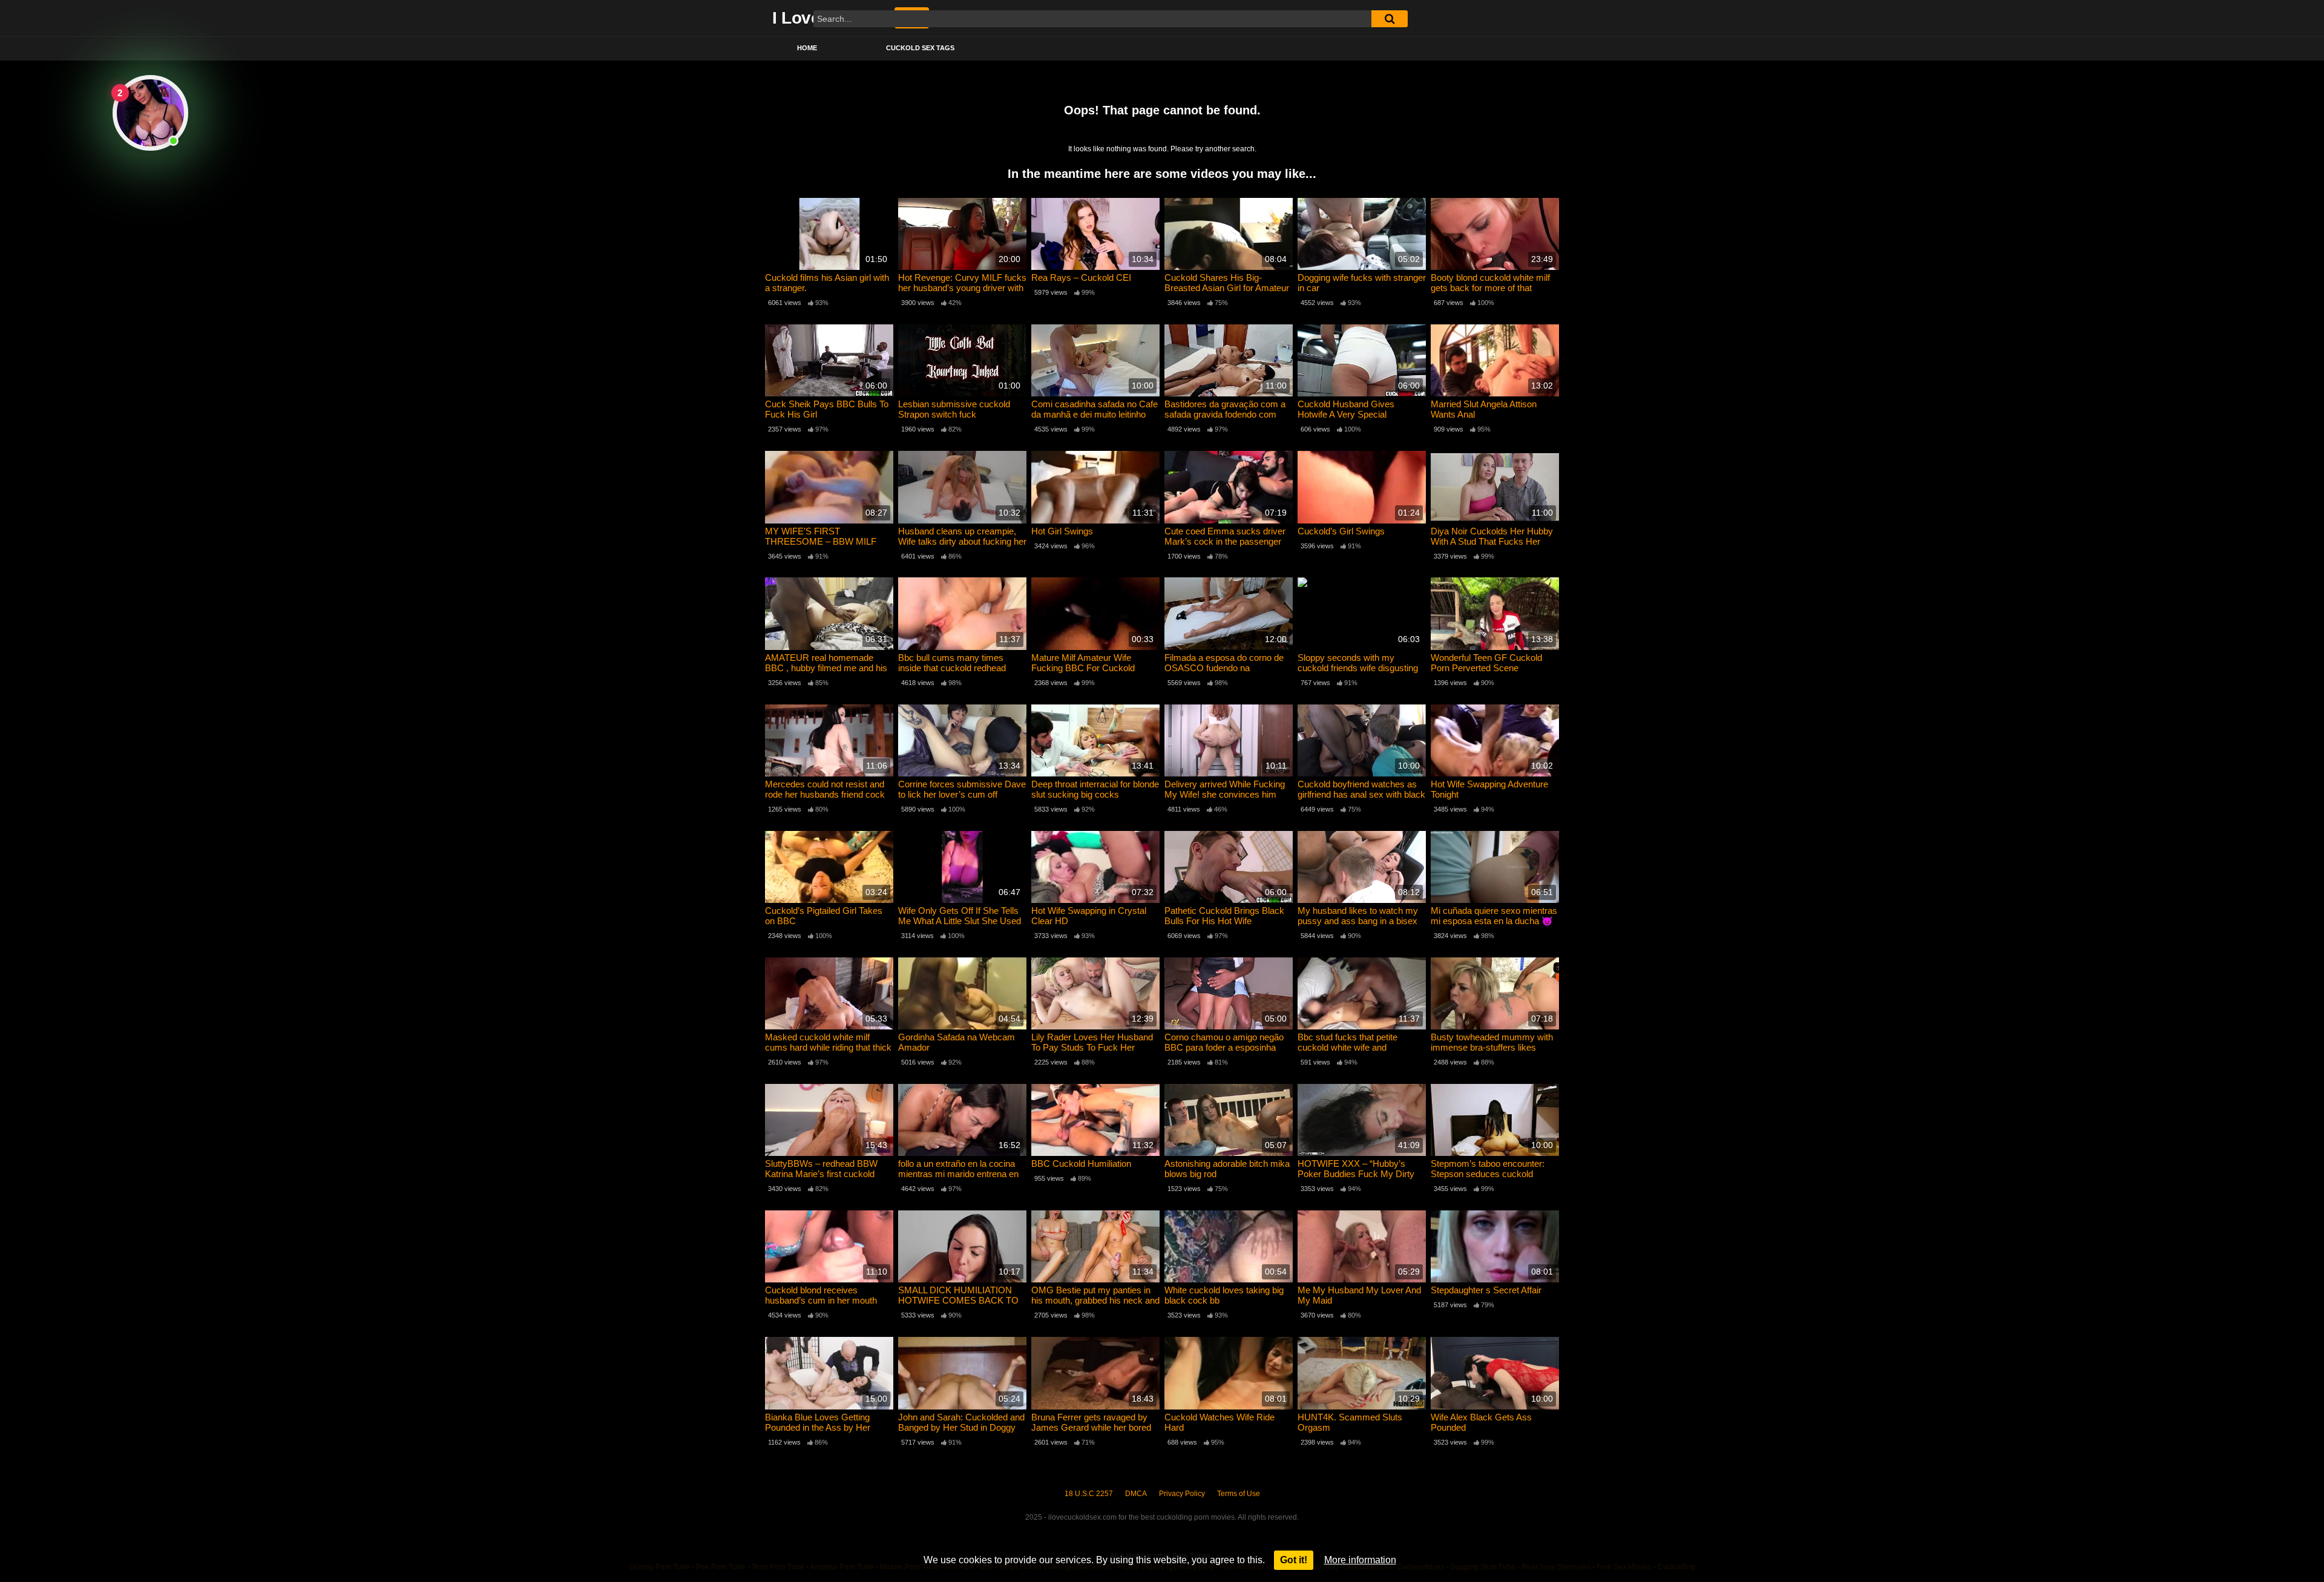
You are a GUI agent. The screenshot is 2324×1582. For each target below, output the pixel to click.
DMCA (1136, 1494)
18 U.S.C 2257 (1089, 1494)
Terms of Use (1239, 1494)
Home (807, 48)
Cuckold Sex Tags (920, 48)
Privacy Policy (1182, 1494)
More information (1360, 1560)
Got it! (1294, 1560)
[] (1390, 19)
